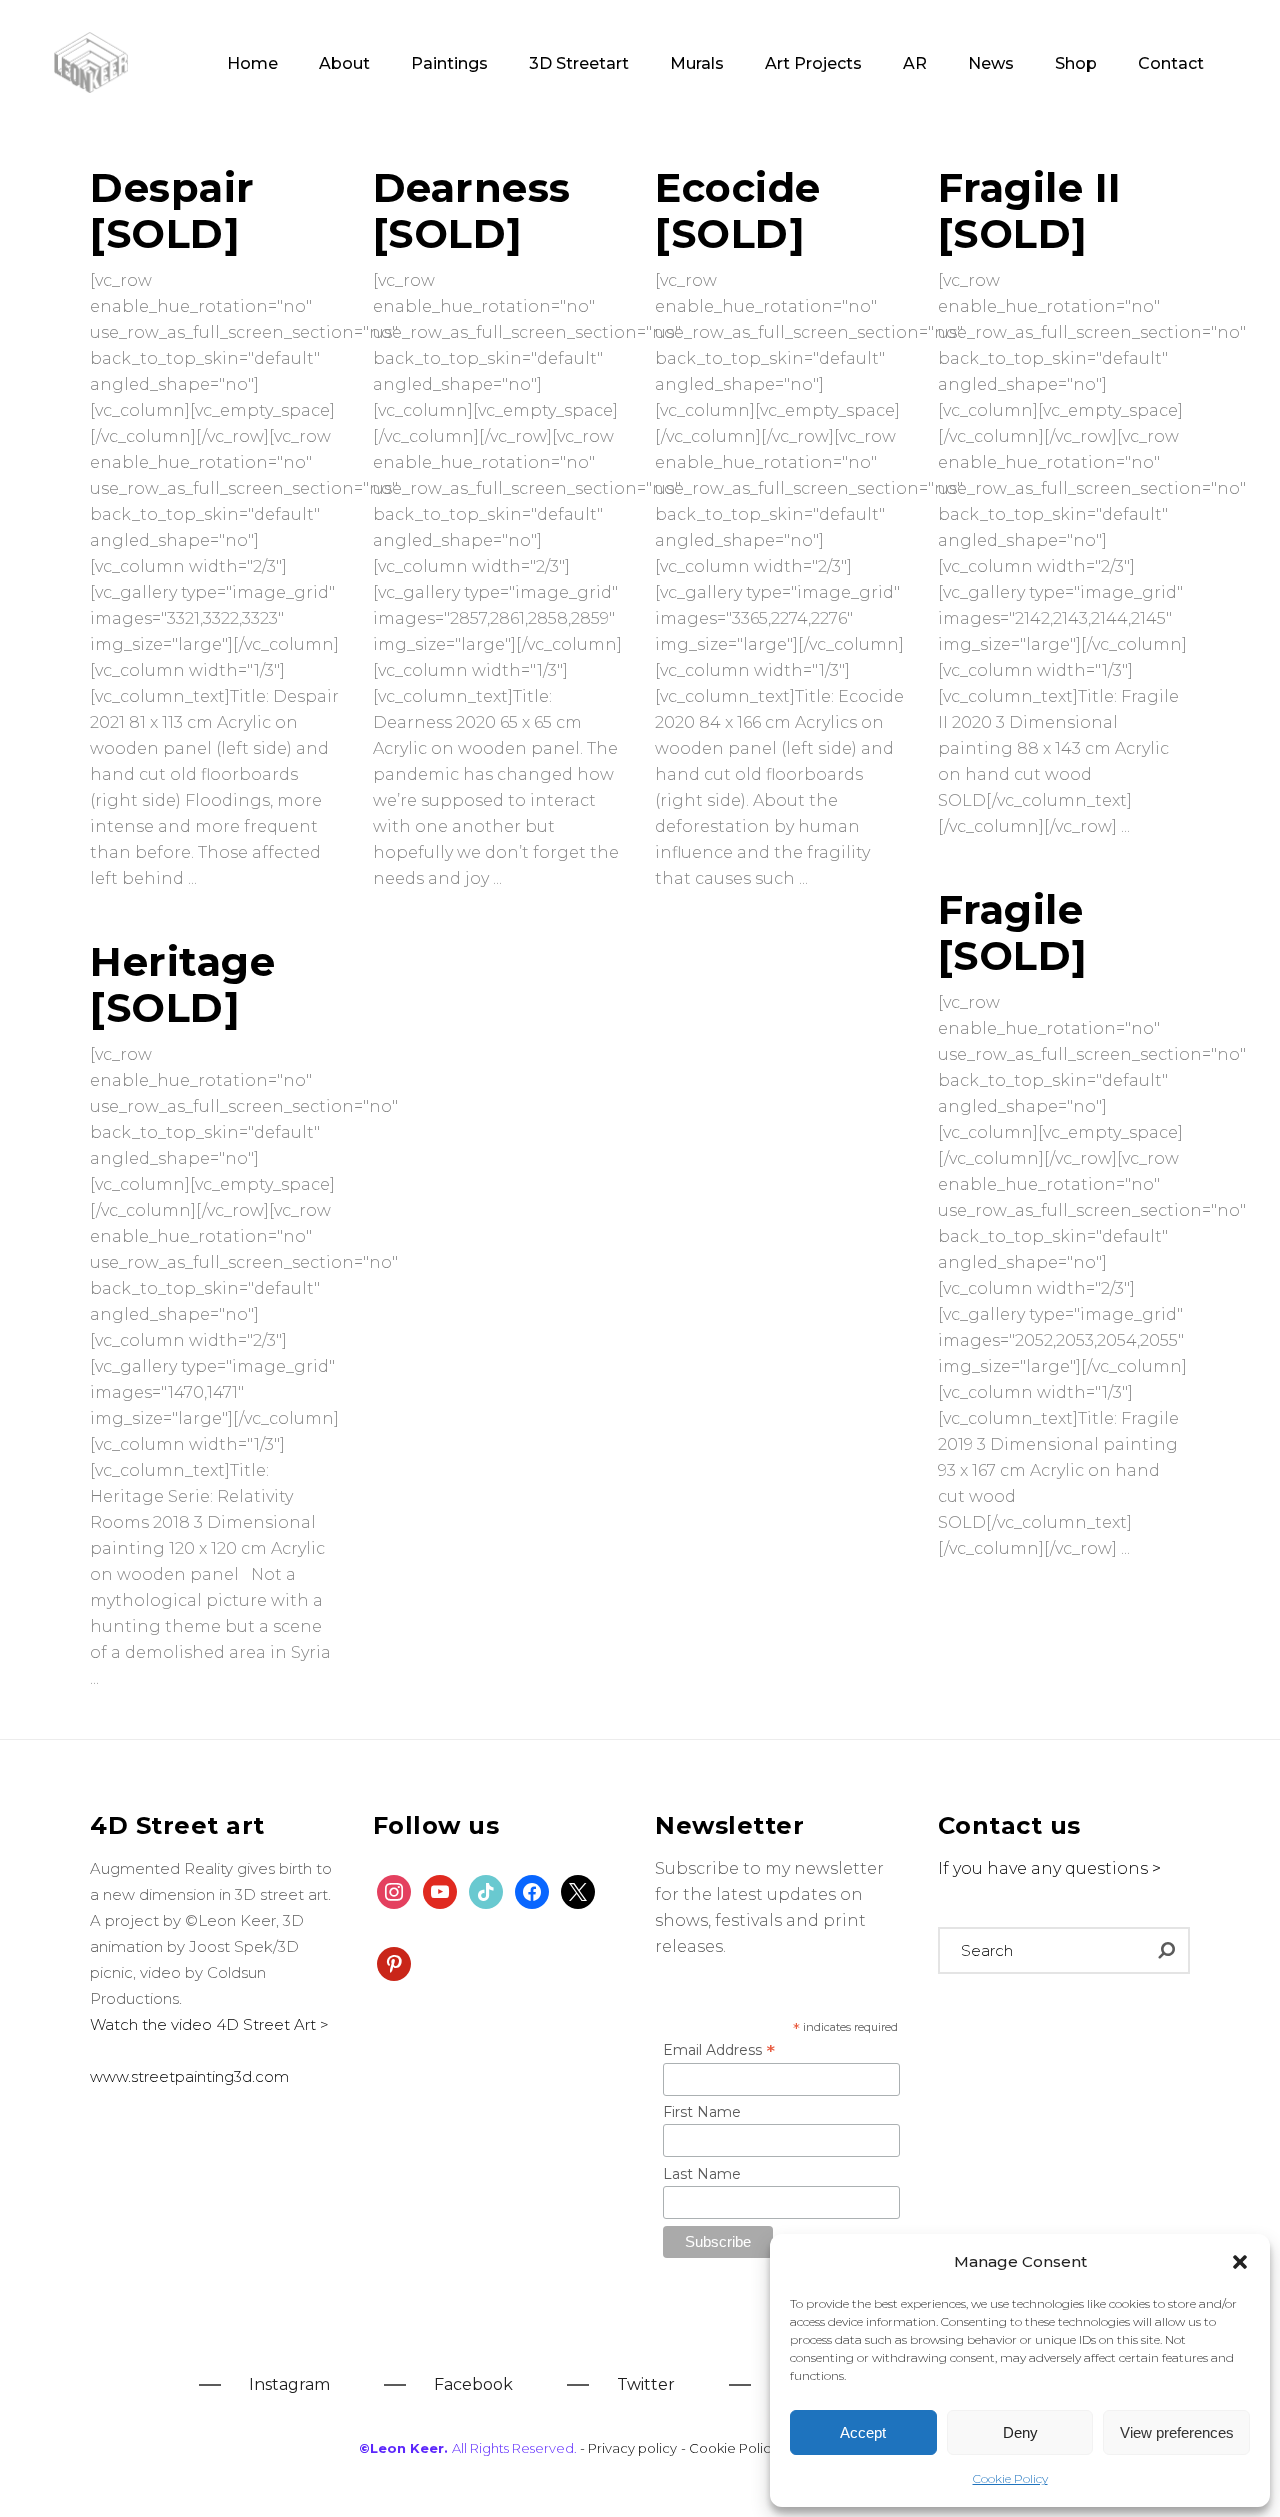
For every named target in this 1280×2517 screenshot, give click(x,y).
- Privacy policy (628, 2448)
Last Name (702, 2174)
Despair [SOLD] (172, 210)
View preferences (1177, 2432)
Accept (863, 2432)
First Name (702, 2112)
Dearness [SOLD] (472, 210)
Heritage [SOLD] (182, 984)
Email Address (719, 2050)
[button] (1240, 2262)
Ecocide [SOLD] (738, 210)
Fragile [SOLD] (1013, 932)
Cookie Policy (1010, 2478)
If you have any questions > (1049, 1868)
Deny (1020, 2432)
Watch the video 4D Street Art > (209, 2024)
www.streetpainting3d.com (189, 2076)
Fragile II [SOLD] (1030, 210)
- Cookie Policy (731, 2448)
